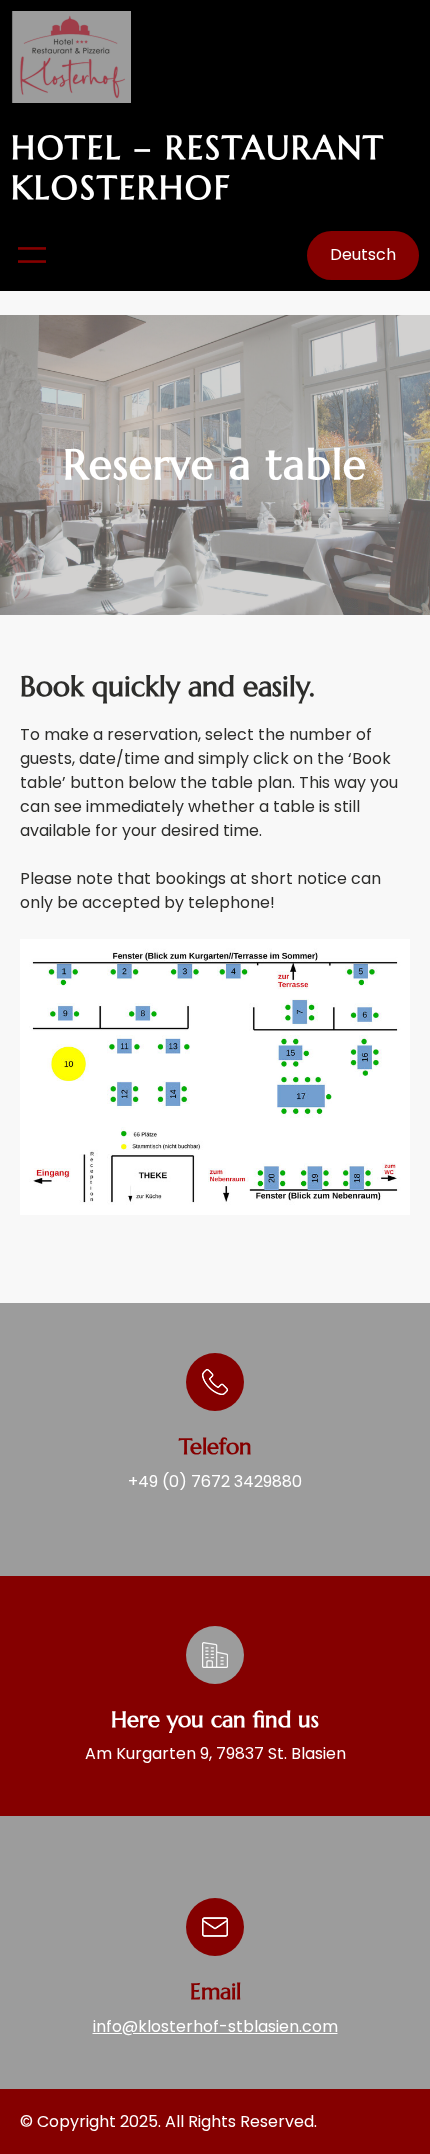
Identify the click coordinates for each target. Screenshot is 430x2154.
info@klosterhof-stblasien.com (215, 2026)
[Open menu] (32, 255)
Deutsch (363, 254)
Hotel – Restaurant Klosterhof (198, 167)
